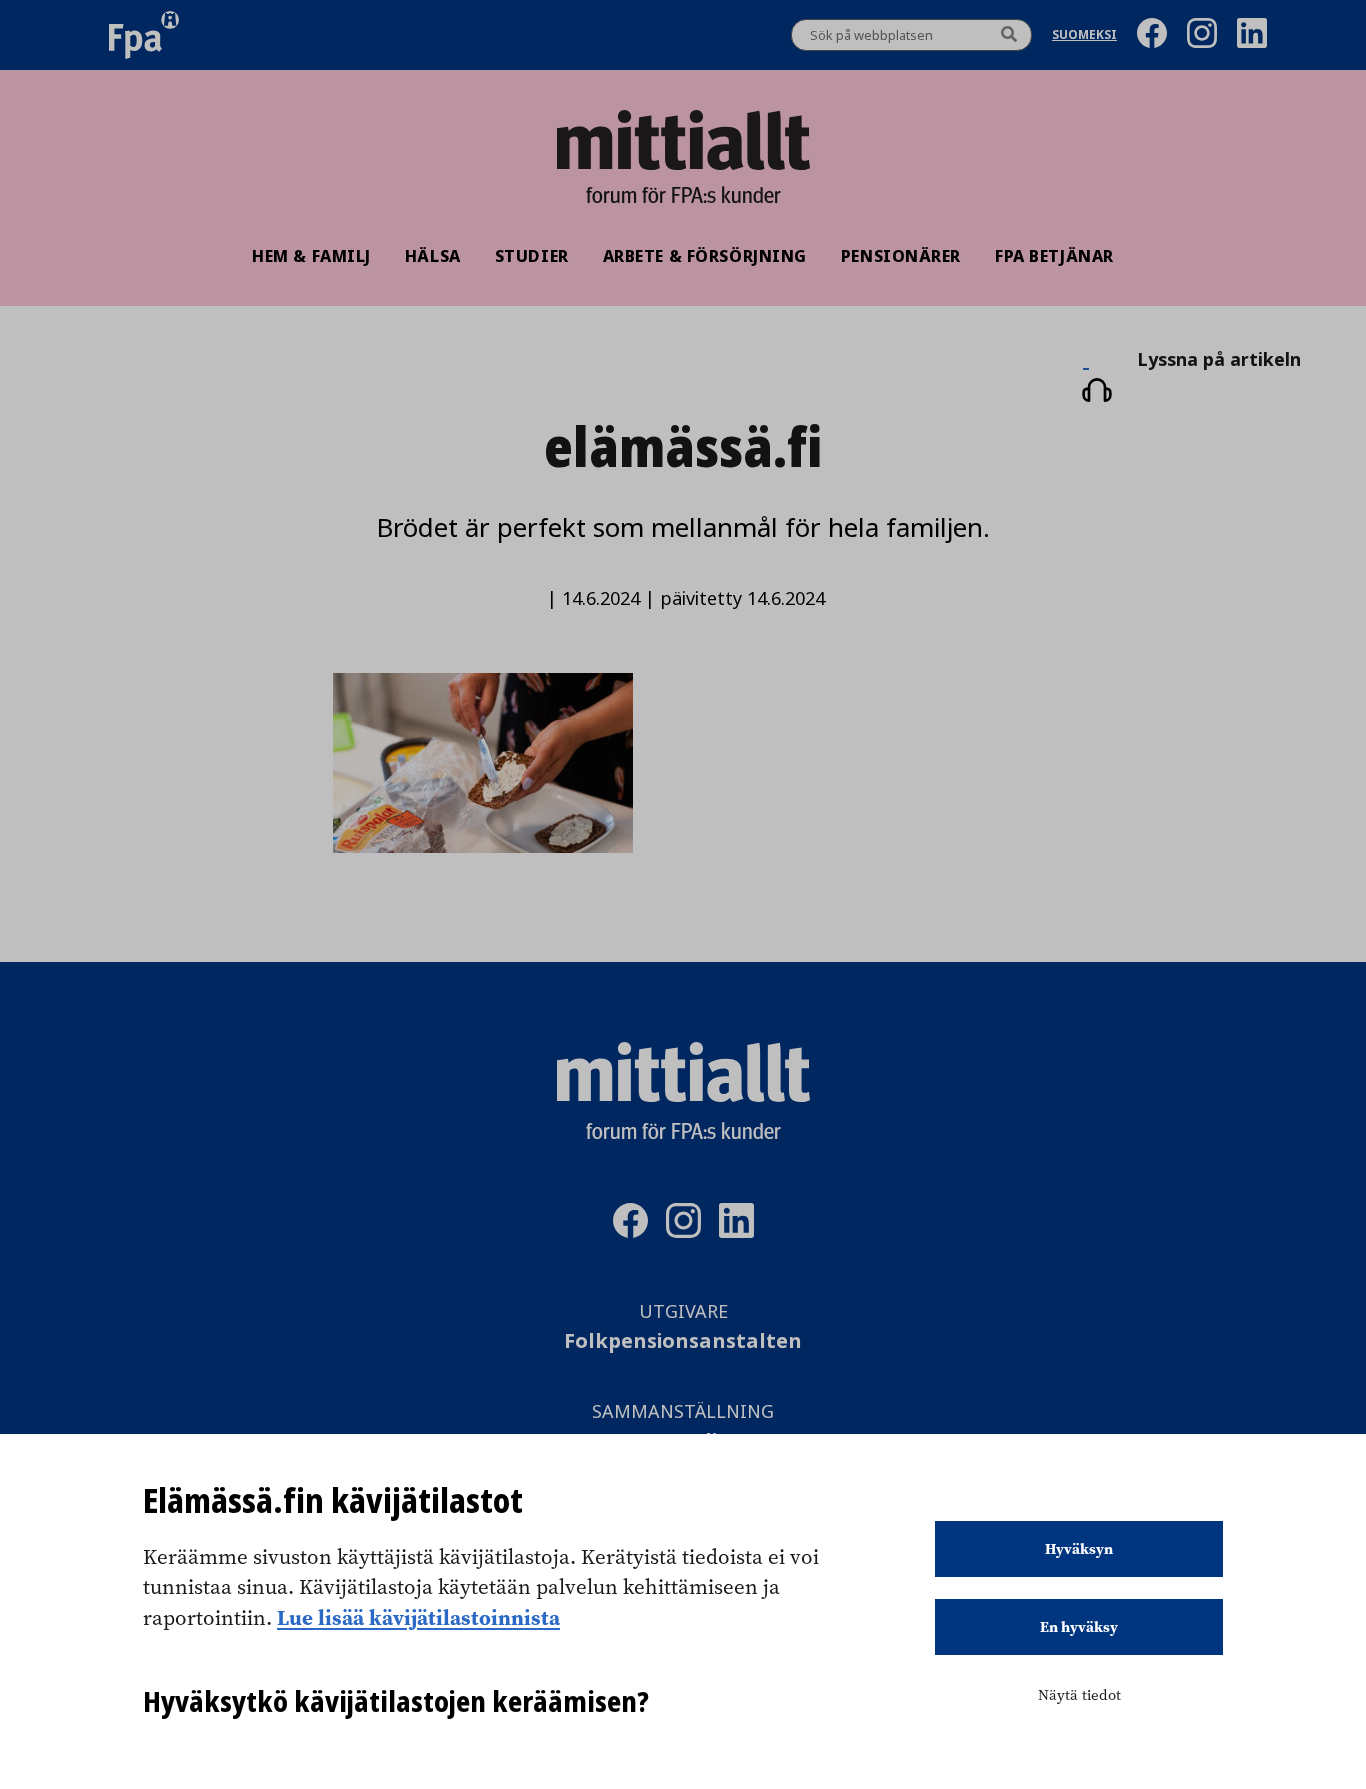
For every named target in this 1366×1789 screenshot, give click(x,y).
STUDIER (532, 256)
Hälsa (433, 256)
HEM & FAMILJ (311, 256)
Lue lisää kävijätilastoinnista (418, 1617)
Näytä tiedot (1079, 1695)
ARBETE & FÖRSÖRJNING (705, 256)
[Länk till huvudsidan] (683, 140)
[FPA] (144, 35)
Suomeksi (1084, 35)
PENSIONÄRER (901, 256)
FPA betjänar (1054, 256)
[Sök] (1009, 35)
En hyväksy (1079, 1627)
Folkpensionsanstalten (683, 1341)
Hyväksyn (1079, 1549)
